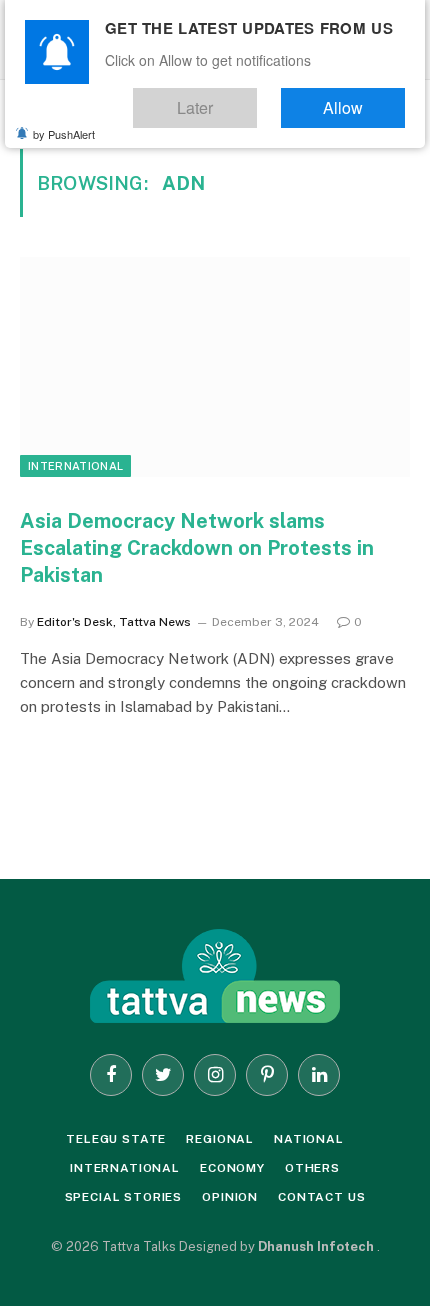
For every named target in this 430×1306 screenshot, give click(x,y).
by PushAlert (64, 125)
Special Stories (124, 1197)
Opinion (230, 1197)
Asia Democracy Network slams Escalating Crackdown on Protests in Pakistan (197, 548)
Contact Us (321, 1197)
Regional (220, 1139)
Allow (356, 101)
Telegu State (116, 1139)
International (75, 466)
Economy (232, 1168)
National (309, 1139)
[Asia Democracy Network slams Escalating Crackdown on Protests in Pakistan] (215, 366)
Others (312, 1168)
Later (235, 101)
